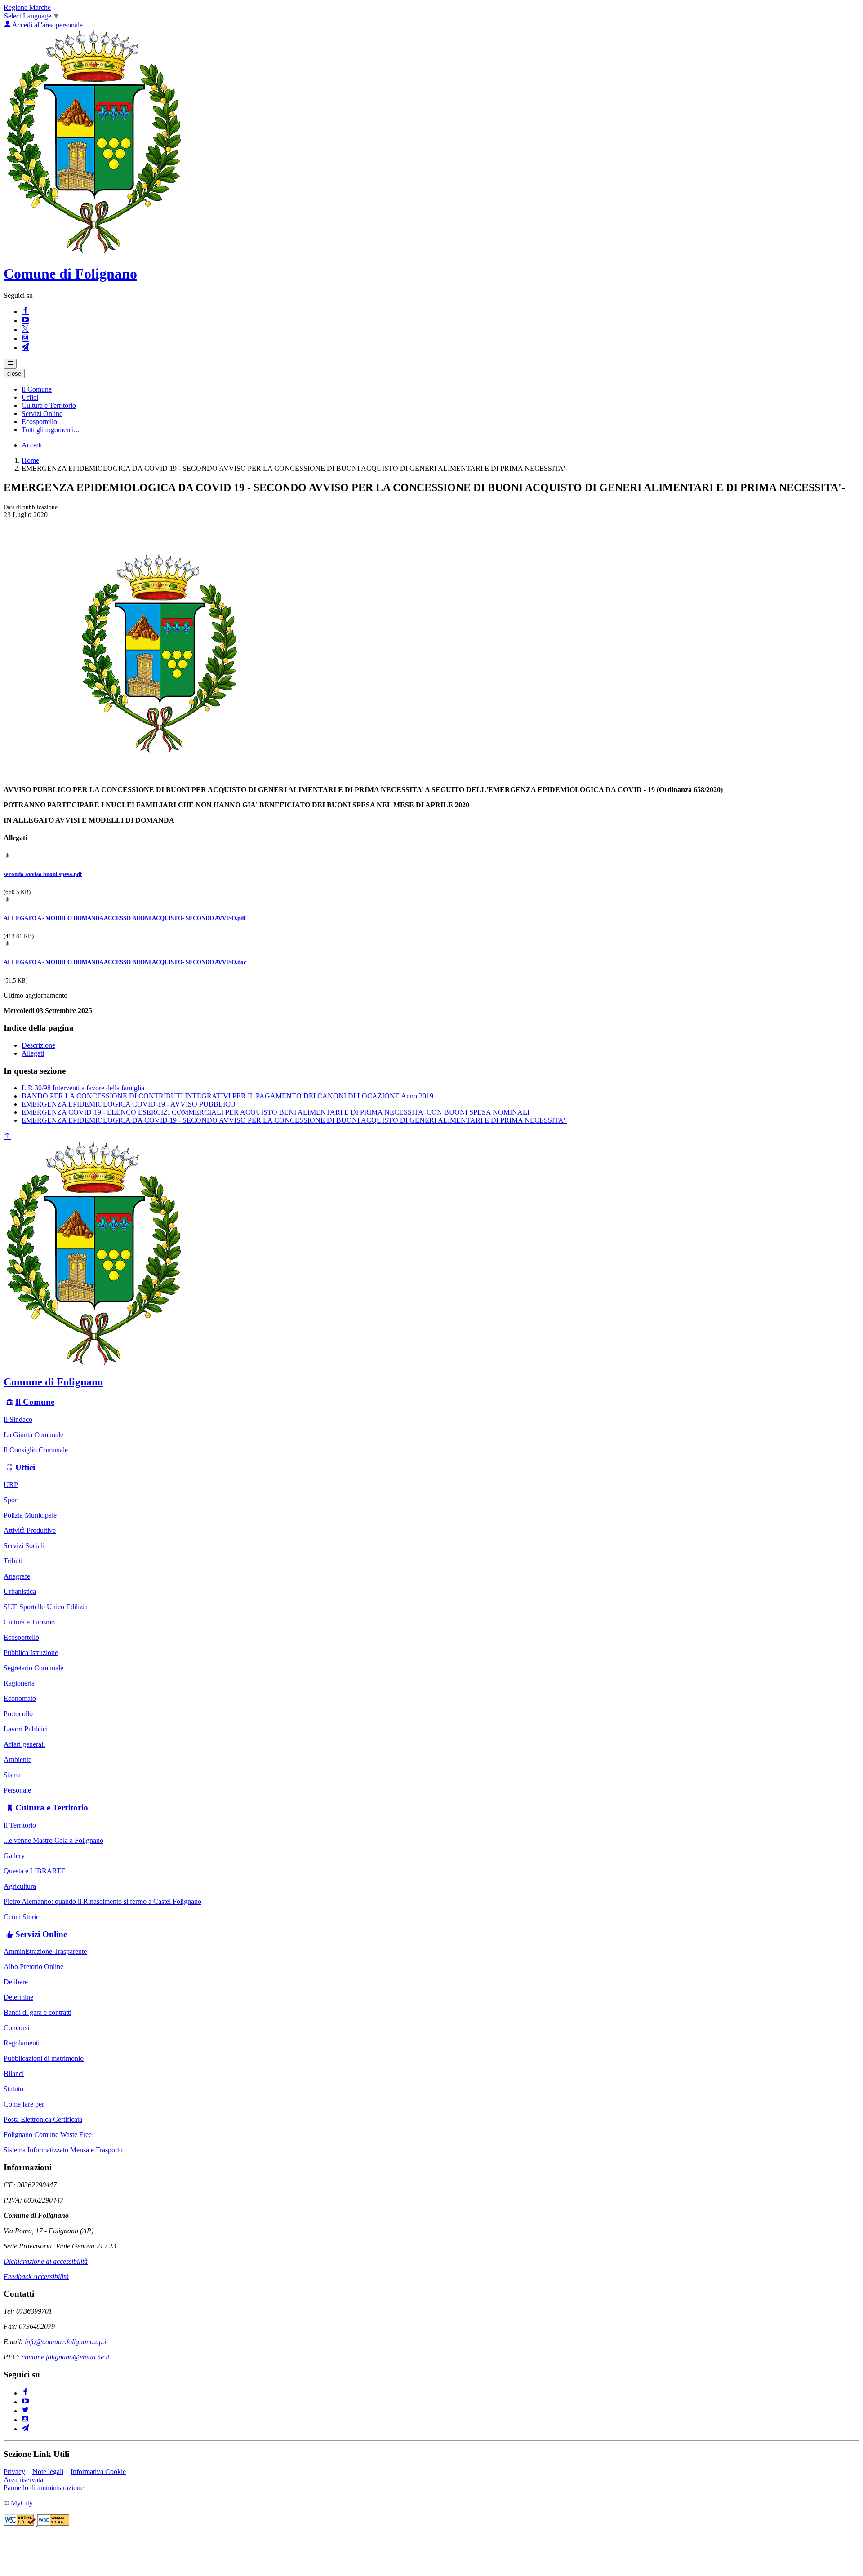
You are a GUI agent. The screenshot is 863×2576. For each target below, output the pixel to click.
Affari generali (24, 1744)
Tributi (13, 1561)
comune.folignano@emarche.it (65, 2357)
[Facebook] (25, 312)
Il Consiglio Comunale (36, 1450)
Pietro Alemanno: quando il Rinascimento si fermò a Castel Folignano (102, 1901)
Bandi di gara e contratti (38, 2012)
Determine (18, 1997)
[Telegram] (25, 347)
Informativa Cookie (98, 2472)
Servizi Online (41, 1934)
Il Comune (35, 1402)
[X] (25, 330)
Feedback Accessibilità (36, 2277)
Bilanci (14, 2074)
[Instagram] (25, 339)
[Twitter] (25, 2411)
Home (30, 460)
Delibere (16, 1982)
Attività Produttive (30, 1530)
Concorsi (16, 2028)
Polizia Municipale (30, 1515)
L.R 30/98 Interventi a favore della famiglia (83, 1088)
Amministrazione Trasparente (45, 1951)
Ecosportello (21, 1637)
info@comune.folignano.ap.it (66, 2342)
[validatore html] (20, 2523)
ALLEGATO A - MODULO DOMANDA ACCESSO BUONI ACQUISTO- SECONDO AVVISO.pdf (125, 918)
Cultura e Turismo (29, 1622)
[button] (37, 389)
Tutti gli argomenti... (50, 430)
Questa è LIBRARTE (35, 1871)
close (14, 374)
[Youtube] (25, 321)
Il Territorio (20, 1825)
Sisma (12, 1775)
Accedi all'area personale (47, 25)
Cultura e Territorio (52, 1808)
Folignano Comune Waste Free (48, 2135)
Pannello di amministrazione (44, 2488)
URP (11, 1485)
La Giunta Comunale (33, 1435)
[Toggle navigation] (10, 364)
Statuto (13, 2089)
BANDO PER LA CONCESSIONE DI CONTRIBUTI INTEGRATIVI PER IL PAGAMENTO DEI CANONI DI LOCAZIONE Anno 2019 (227, 1096)
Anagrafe (17, 1576)
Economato (20, 1698)
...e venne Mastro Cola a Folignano (53, 1840)
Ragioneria (19, 1683)
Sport (11, 1500)
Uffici (25, 1467)
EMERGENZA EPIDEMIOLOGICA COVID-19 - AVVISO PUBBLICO (129, 1104)
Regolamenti (22, 2043)
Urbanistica (20, 1591)
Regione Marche (27, 7)
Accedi (32, 445)
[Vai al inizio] (7, 1136)
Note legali (48, 2472)
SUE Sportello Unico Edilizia (46, 1607)
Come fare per (24, 2104)
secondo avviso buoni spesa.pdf (43, 874)
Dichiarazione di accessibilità (46, 2261)
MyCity (22, 2503)
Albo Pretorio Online (33, 1967)
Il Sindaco (18, 1419)
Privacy (14, 2472)
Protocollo (18, 1714)
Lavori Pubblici (26, 1729)
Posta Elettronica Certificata (43, 2119)
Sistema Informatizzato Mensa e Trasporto (63, 2150)
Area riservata (23, 2480)
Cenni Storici (22, 1917)
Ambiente (18, 1759)
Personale (17, 1790)
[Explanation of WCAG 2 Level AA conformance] (53, 2523)
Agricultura (20, 1886)
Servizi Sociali (24, 1546)
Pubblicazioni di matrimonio (44, 2058)
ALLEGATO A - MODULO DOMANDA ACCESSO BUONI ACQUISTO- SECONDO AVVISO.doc (125, 962)
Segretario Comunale (33, 1668)
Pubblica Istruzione (31, 1653)
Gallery (14, 1856)
